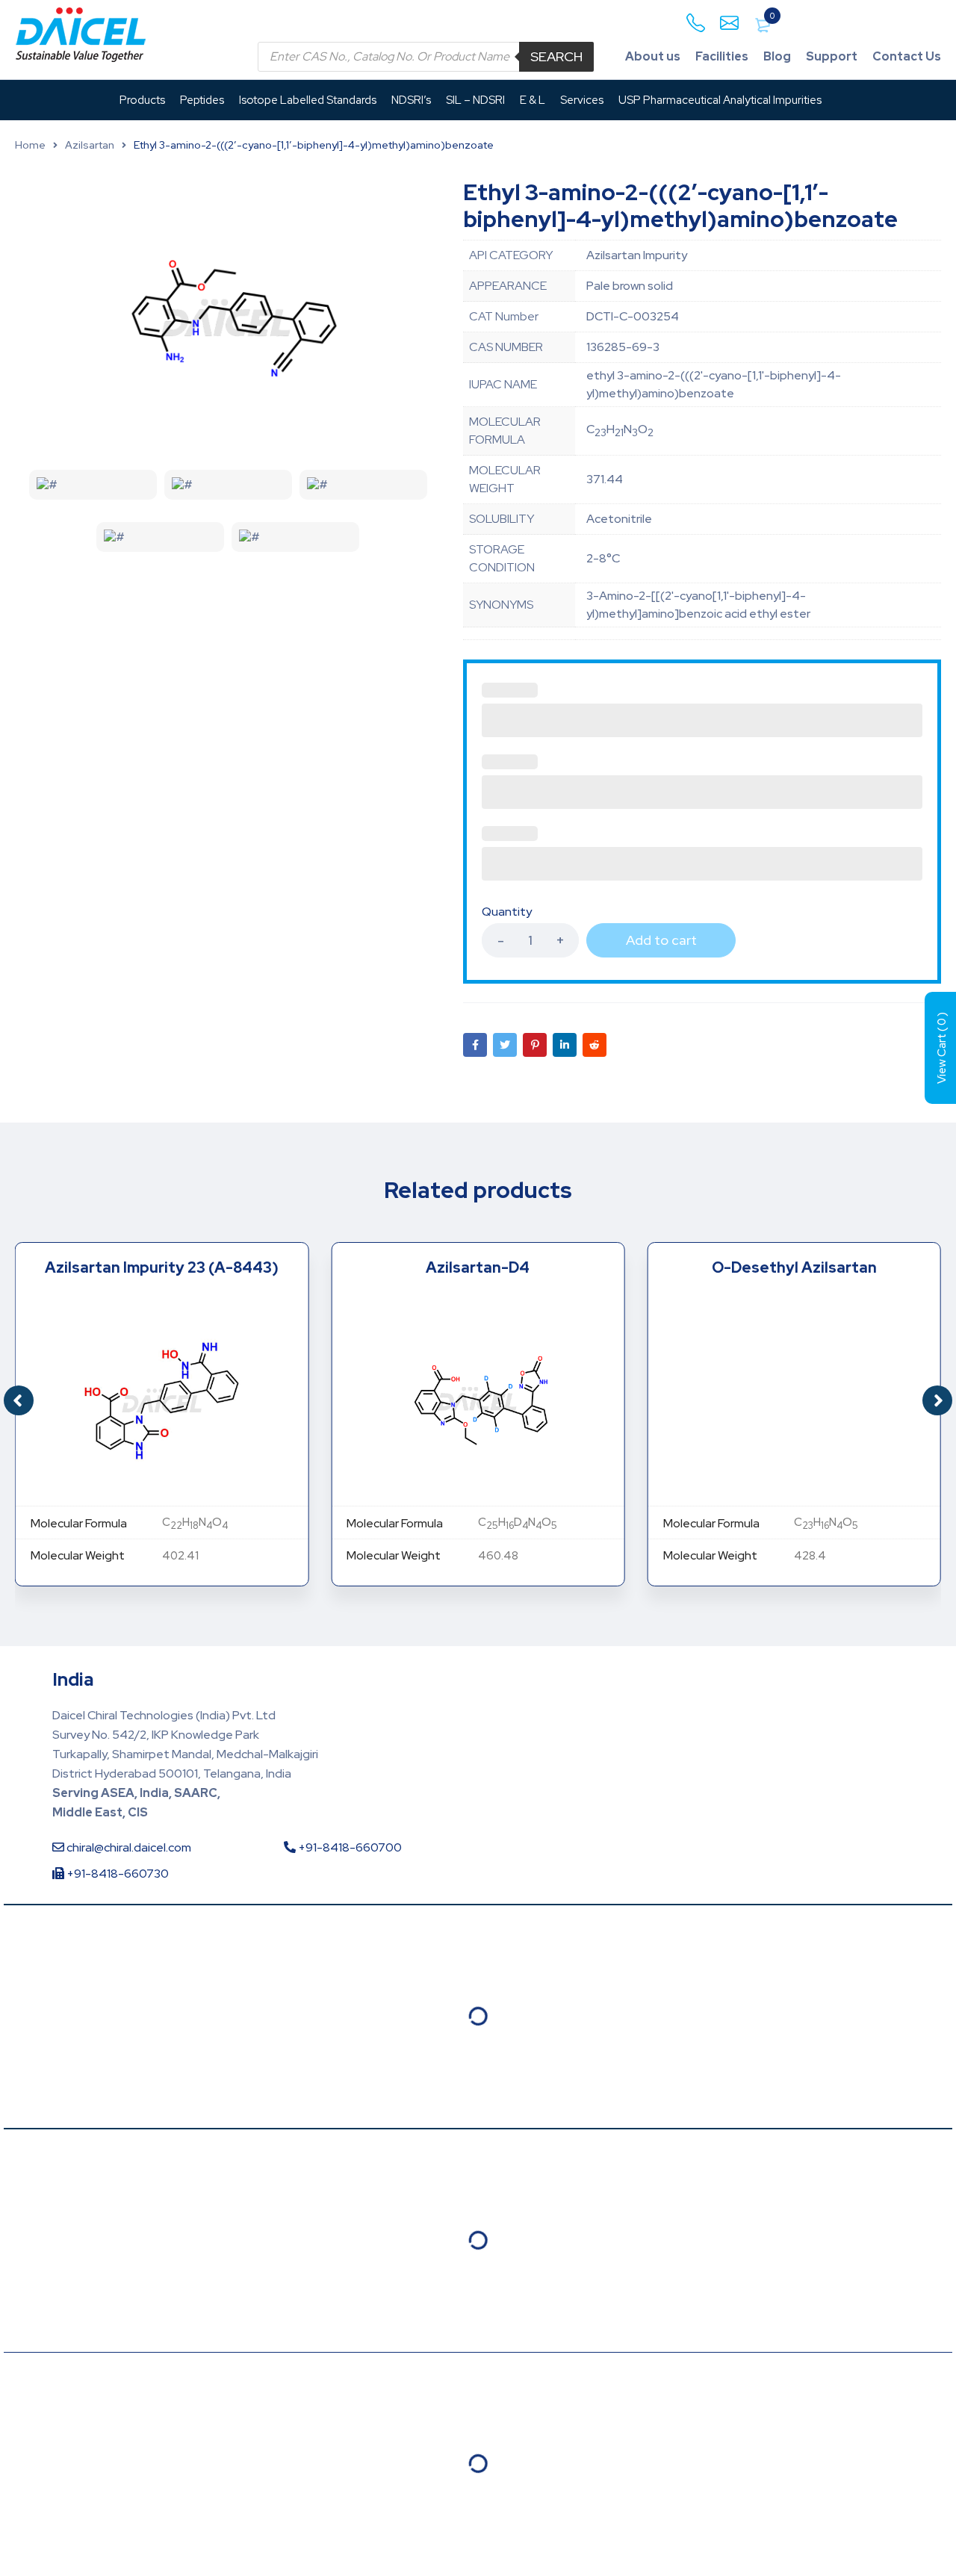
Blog (777, 56)
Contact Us (907, 56)
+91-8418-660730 (117, 1874)
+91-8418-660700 (349, 1847)
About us (653, 56)
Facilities (722, 56)
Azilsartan (90, 145)
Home (30, 145)
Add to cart (661, 940)
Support (832, 56)
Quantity (507, 912)
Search (556, 56)
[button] (937, 1400)
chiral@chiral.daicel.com (128, 1847)
